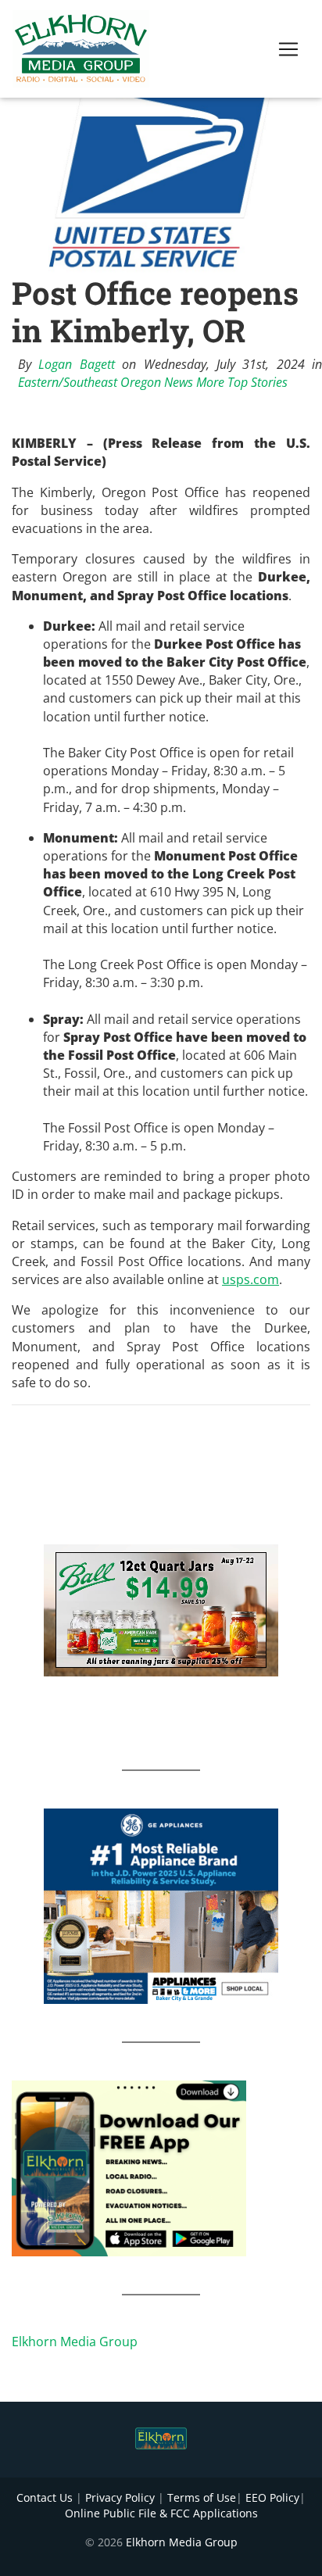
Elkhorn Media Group (75, 2342)
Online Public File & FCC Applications (161, 2513)
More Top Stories (242, 382)
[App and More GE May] (161, 1905)
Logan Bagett (76, 364)
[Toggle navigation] (288, 49)
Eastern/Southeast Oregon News (106, 382)
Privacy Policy (120, 2497)
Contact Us (45, 2497)
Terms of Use (202, 2497)
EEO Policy (272, 2497)
